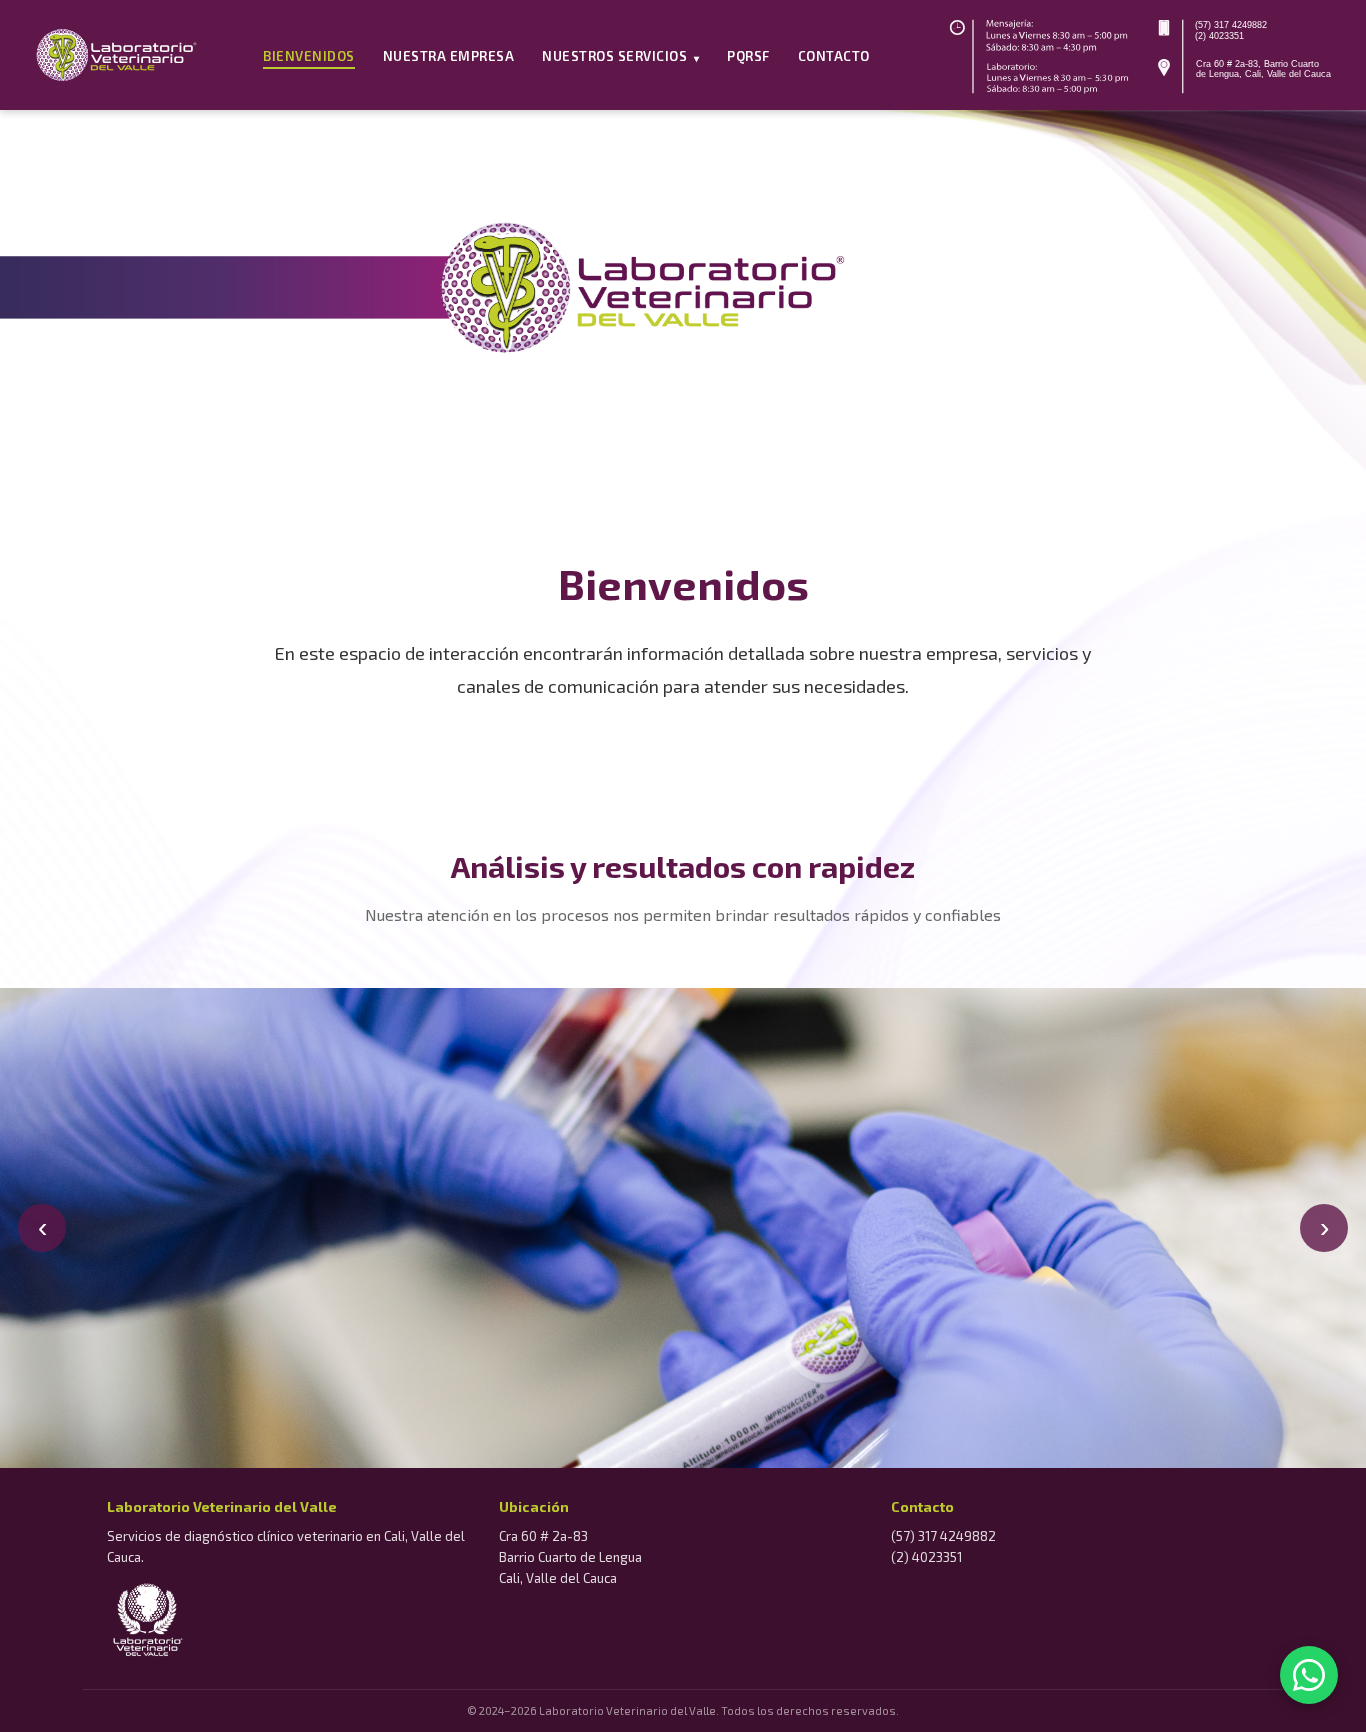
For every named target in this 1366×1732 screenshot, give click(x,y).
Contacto (834, 56)
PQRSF (748, 56)
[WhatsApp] (1309, 1675)
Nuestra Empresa (449, 56)
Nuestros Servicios (620, 56)
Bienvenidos (309, 56)
